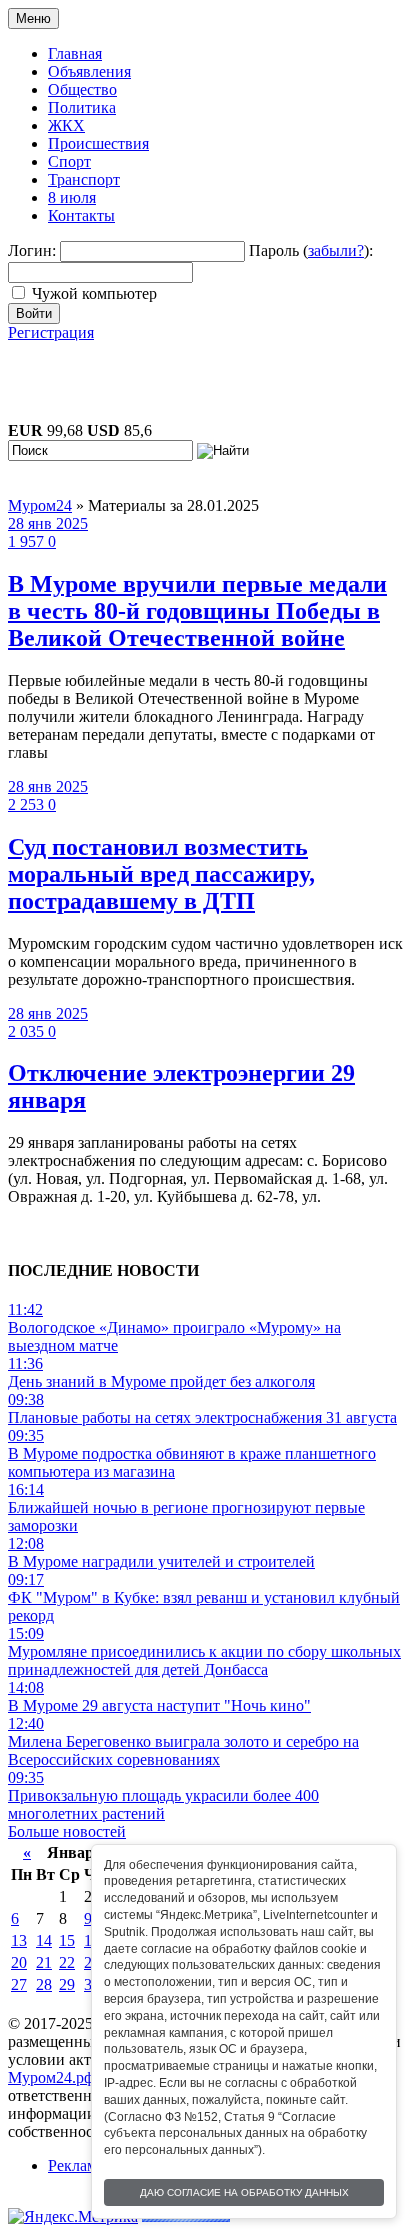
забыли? (336, 250)
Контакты (81, 215)
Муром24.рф (51, 2077)
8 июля (72, 197)
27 (19, 1984)
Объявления (89, 71)
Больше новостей (67, 1831)
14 (44, 1940)
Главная (75, 53)
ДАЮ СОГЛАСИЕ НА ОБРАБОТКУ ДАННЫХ (244, 2192)
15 (67, 1940)
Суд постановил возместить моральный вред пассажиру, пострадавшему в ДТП (161, 874)
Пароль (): (311, 250)
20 (19, 1962)
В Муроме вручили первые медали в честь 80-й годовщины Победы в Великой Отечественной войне (197, 611)
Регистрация (51, 332)
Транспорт (84, 179)
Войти (34, 313)
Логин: (32, 250)
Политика (82, 107)
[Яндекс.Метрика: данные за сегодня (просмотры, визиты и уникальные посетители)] (73, 2217)
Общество (82, 89)
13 (19, 1940)
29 (67, 1984)
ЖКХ (66, 125)
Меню (33, 18)
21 (44, 1962)
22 (67, 1962)
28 (44, 1984)
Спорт (69, 161)
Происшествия (98, 143)
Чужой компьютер (94, 293)
